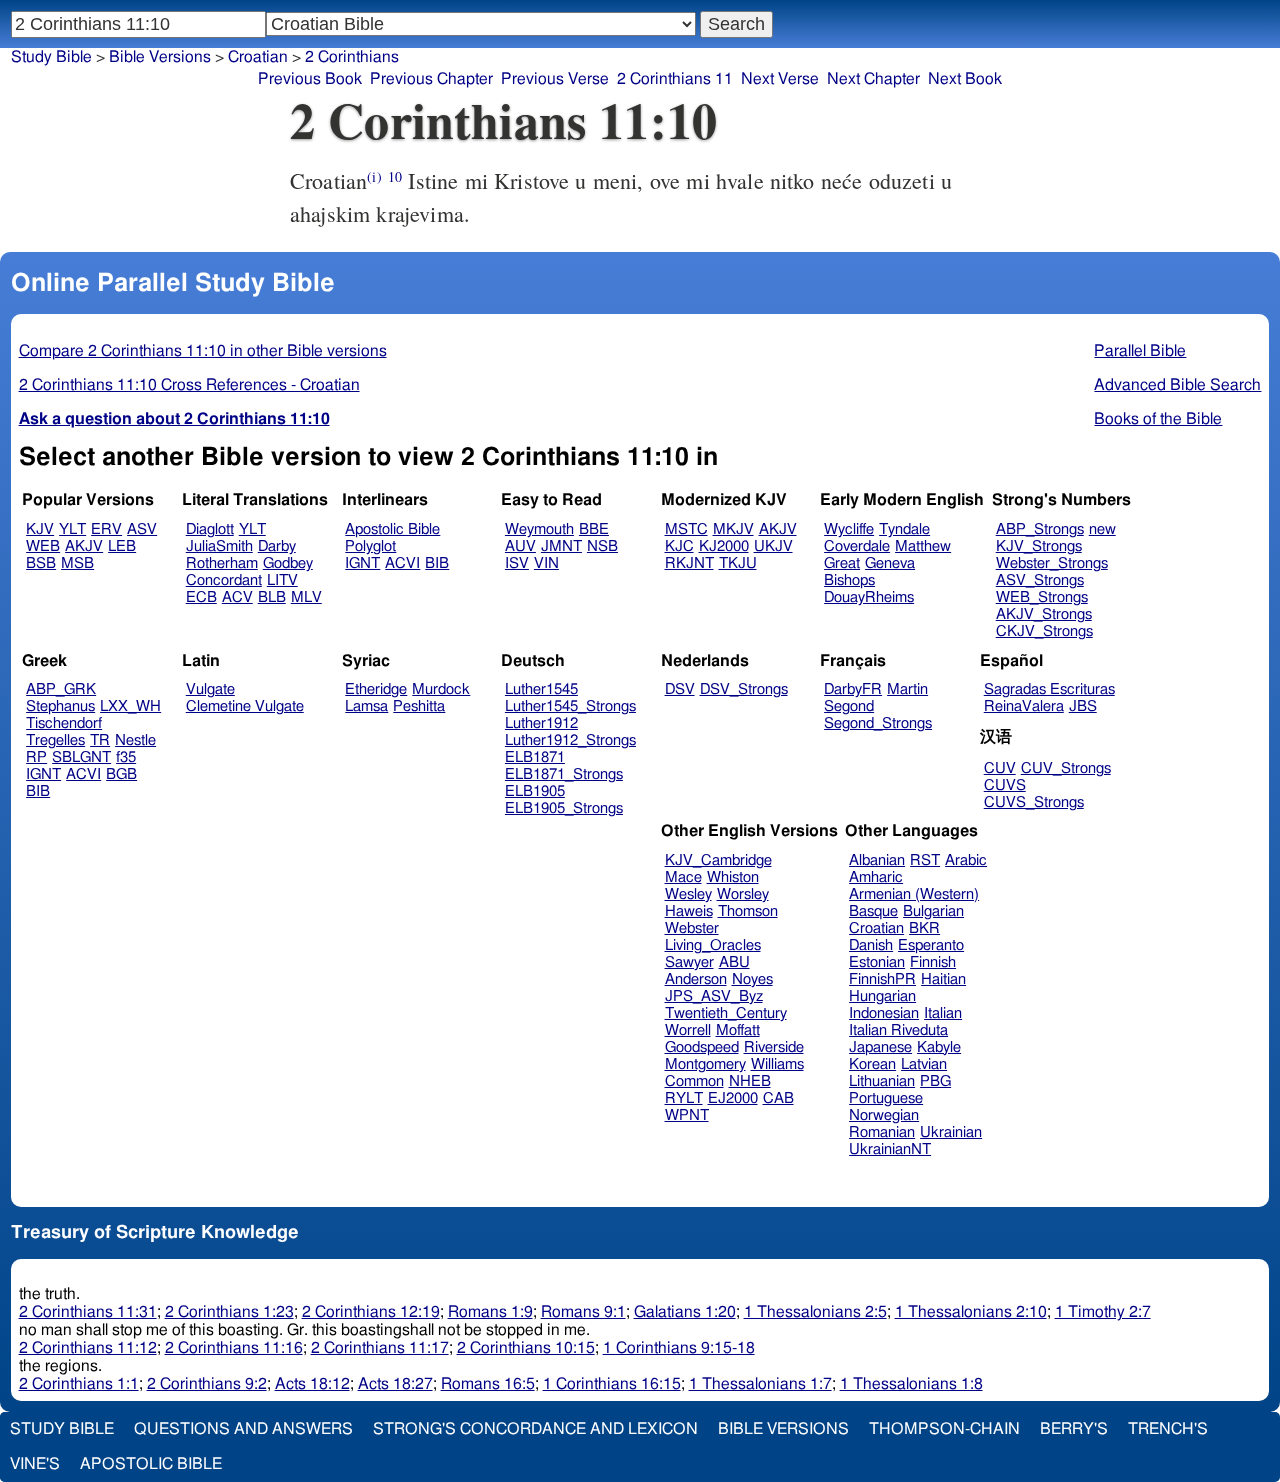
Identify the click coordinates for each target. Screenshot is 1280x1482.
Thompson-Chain (944, 1429)
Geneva (890, 563)
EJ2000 (733, 1098)
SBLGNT (81, 757)
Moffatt (738, 1030)
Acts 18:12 (312, 1384)
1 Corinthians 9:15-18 (679, 1348)
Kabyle (939, 1047)
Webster (692, 928)
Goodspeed (702, 1047)
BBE (594, 529)
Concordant (224, 580)
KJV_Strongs (1039, 546)
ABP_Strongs (1040, 529)
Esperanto (931, 945)
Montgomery (705, 1064)
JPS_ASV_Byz (714, 996)
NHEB (750, 1081)
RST (925, 860)
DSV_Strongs (744, 689)
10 (395, 176)
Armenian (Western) (914, 894)
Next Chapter (873, 79)
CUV (1000, 768)
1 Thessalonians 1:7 (760, 1384)
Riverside (774, 1047)
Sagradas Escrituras (1049, 689)
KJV (40, 529)
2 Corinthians (352, 57)
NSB (602, 546)
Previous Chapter (431, 79)
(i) (374, 176)
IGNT (362, 563)
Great (842, 563)
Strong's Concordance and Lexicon (535, 1429)
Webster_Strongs (1052, 563)
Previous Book (310, 79)
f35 (126, 757)
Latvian (924, 1064)
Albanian (877, 860)
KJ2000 (724, 546)
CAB (778, 1098)
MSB (77, 563)
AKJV (84, 546)
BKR (924, 928)
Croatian (258, 57)
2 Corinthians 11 (675, 79)
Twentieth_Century (726, 1013)
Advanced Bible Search (1177, 385)
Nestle (135, 740)
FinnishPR (882, 979)
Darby (277, 546)
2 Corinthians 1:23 (229, 1312)
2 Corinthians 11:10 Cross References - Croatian (189, 385)
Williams (777, 1064)
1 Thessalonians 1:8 (911, 1384)
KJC (679, 546)
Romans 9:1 (583, 1312)
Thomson (748, 911)
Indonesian (884, 1013)
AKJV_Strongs (1044, 614)
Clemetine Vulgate (245, 706)
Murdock (441, 689)
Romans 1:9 (490, 1312)
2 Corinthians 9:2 (207, 1384)
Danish (871, 945)
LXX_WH (130, 706)
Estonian (877, 962)
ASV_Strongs (1040, 580)
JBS (1083, 706)
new (1102, 529)
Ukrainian (951, 1132)
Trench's (1168, 1429)
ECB (201, 597)
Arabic (966, 860)
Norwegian (884, 1115)
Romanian (882, 1132)
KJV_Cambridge (718, 860)
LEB (122, 546)
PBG (935, 1081)
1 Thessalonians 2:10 (971, 1312)
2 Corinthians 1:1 (79, 1384)
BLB (272, 597)
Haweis (689, 911)
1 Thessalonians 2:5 (815, 1312)
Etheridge (376, 689)
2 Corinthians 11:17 (380, 1348)
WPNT (687, 1115)
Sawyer (689, 962)
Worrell (688, 1030)
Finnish (933, 962)
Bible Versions (160, 57)
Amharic (876, 877)
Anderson (696, 979)
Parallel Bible (1140, 351)
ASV (142, 529)
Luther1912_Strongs (570, 740)
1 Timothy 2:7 (1103, 1312)
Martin (907, 689)
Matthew (923, 546)
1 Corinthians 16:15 (612, 1384)
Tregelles (55, 740)
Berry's (1074, 1429)
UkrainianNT (890, 1149)
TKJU (738, 563)
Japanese (880, 1047)
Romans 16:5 (488, 1384)
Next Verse (780, 79)
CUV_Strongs (1066, 768)
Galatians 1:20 (685, 1312)
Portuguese (886, 1098)
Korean (872, 1064)
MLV (306, 597)
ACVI (402, 563)
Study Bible (51, 57)
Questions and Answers (243, 1429)
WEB (43, 546)
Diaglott (210, 529)
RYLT (684, 1098)
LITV (282, 580)
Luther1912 (541, 723)
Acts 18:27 (395, 1384)
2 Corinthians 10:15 (526, 1348)
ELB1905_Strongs (564, 808)
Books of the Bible (1158, 419)
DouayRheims (869, 597)
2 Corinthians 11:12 (88, 1348)
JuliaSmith (219, 546)
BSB (41, 563)
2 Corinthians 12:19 (371, 1312)
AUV (520, 546)
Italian (943, 1013)
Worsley (743, 894)
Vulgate (210, 689)
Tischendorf (64, 723)
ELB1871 (535, 757)
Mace (683, 877)
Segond (849, 706)
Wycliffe (849, 529)
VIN (546, 563)
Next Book (965, 79)
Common (694, 1081)
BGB (121, 774)
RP (36, 757)
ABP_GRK (61, 689)
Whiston (733, 877)
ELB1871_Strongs (564, 774)
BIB (437, 563)
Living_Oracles (713, 945)
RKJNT (689, 563)
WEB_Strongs (1042, 597)
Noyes (752, 979)
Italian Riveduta (898, 1030)
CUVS (1005, 785)
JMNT (561, 546)
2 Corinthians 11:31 (88, 1312)
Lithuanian (882, 1081)
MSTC (686, 529)
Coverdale (857, 546)
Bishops (849, 580)
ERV (106, 529)
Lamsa (366, 706)
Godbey (288, 563)
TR (100, 740)
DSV (680, 689)
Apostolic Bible (151, 1464)
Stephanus (60, 706)
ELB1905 (535, 791)
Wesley (688, 894)
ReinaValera (1024, 706)
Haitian (943, 979)
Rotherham (222, 563)
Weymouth (539, 529)
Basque (873, 911)
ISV (517, 563)
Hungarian (882, 996)
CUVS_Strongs (1034, 802)
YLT (72, 529)
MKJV (733, 529)
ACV (237, 597)
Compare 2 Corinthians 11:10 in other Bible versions (203, 351)
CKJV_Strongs (1044, 631)
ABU (734, 962)
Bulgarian (933, 911)
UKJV (773, 546)
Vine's (35, 1464)
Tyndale (904, 529)
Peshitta (419, 706)
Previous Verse (555, 79)
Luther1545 (541, 689)
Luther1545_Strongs (570, 706)
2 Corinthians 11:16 (234, 1348)
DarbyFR (853, 689)
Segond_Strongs (878, 723)
